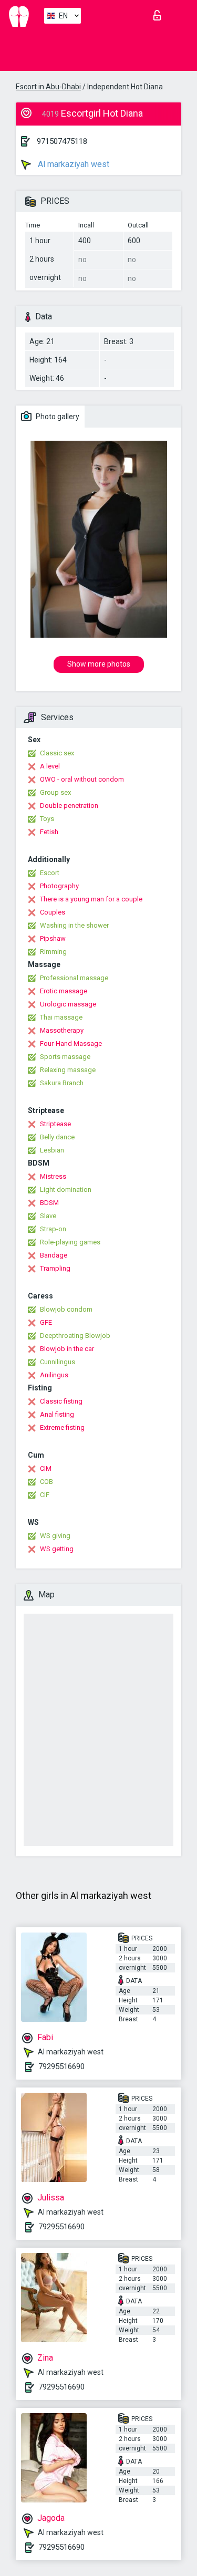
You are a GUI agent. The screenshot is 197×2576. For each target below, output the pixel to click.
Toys (47, 819)
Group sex (55, 792)
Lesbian (52, 1150)
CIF (45, 1495)
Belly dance (57, 1137)
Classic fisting (61, 1401)
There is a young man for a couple (91, 899)
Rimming (53, 952)
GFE (46, 1322)
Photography (59, 886)
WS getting (57, 1549)
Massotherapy (62, 1030)
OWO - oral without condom (82, 779)
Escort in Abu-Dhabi (48, 87)
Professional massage (74, 978)
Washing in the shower (74, 925)
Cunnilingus (58, 1362)
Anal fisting (57, 1414)
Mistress (53, 1176)
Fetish (49, 832)
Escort (50, 873)
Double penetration (69, 806)
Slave (48, 1216)
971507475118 (62, 141)
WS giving (55, 1536)
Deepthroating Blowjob (75, 1336)
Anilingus (54, 1375)
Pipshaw (53, 938)
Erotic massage (64, 991)
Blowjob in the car (67, 1349)
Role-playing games (70, 1242)
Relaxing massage (68, 1070)
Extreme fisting (62, 1427)
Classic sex (57, 753)
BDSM (49, 1203)
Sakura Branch (62, 1083)
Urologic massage (68, 1004)
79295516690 (61, 2066)
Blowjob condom (66, 1309)
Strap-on (53, 1229)
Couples (53, 912)
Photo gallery (57, 417)
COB (46, 1482)
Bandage (54, 1255)
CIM (46, 1468)
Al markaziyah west (72, 164)
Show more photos (99, 664)
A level (50, 766)
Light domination (66, 1190)
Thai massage (61, 1017)
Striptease (55, 1124)
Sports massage (65, 1057)
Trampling (55, 1268)
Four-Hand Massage (71, 1043)
